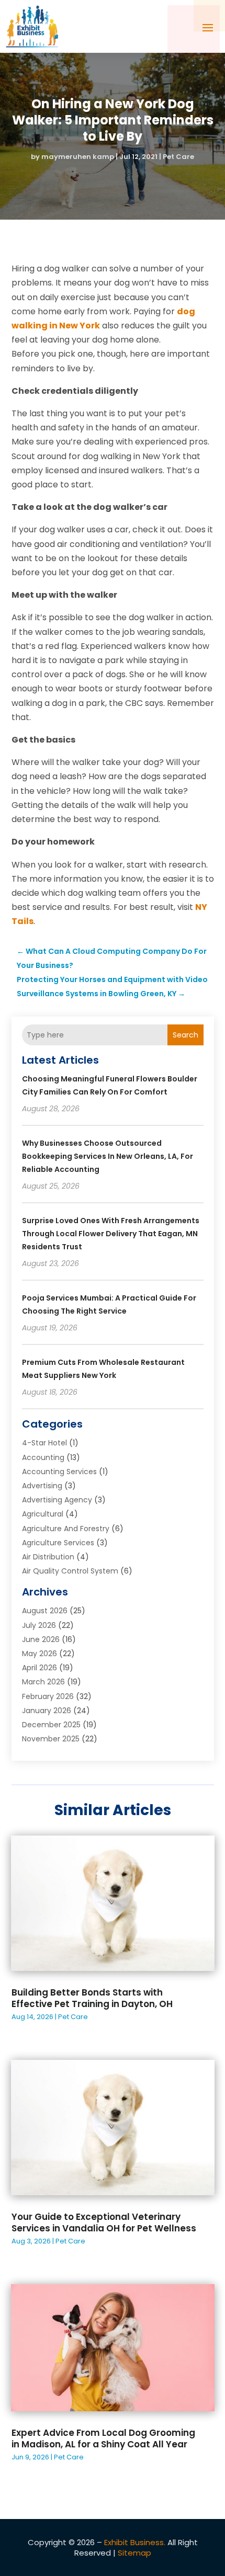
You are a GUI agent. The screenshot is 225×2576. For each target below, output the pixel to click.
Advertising (42, 1486)
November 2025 (51, 1739)
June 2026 (41, 1639)
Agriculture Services (58, 1543)
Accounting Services (59, 1472)
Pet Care (178, 157)
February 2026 (48, 1696)
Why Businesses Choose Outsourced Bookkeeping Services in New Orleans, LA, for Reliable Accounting (108, 1156)
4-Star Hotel (44, 1443)
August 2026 (45, 1611)
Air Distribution (48, 1557)
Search (185, 1035)
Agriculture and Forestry (66, 1529)
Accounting (43, 1457)
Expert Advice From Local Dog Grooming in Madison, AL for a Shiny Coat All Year (103, 2438)
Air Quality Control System (70, 1571)
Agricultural (43, 1514)
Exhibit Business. (135, 2542)
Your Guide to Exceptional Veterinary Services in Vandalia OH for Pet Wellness (104, 2222)
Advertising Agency (57, 1500)
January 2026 (47, 1711)
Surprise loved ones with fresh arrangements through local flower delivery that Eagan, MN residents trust (111, 1234)
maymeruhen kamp (78, 157)
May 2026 (40, 1654)
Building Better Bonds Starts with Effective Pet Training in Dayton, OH (92, 1998)
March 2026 (43, 1682)
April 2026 (40, 1668)
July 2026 (39, 1625)
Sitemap (134, 2553)
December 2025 (51, 1725)
